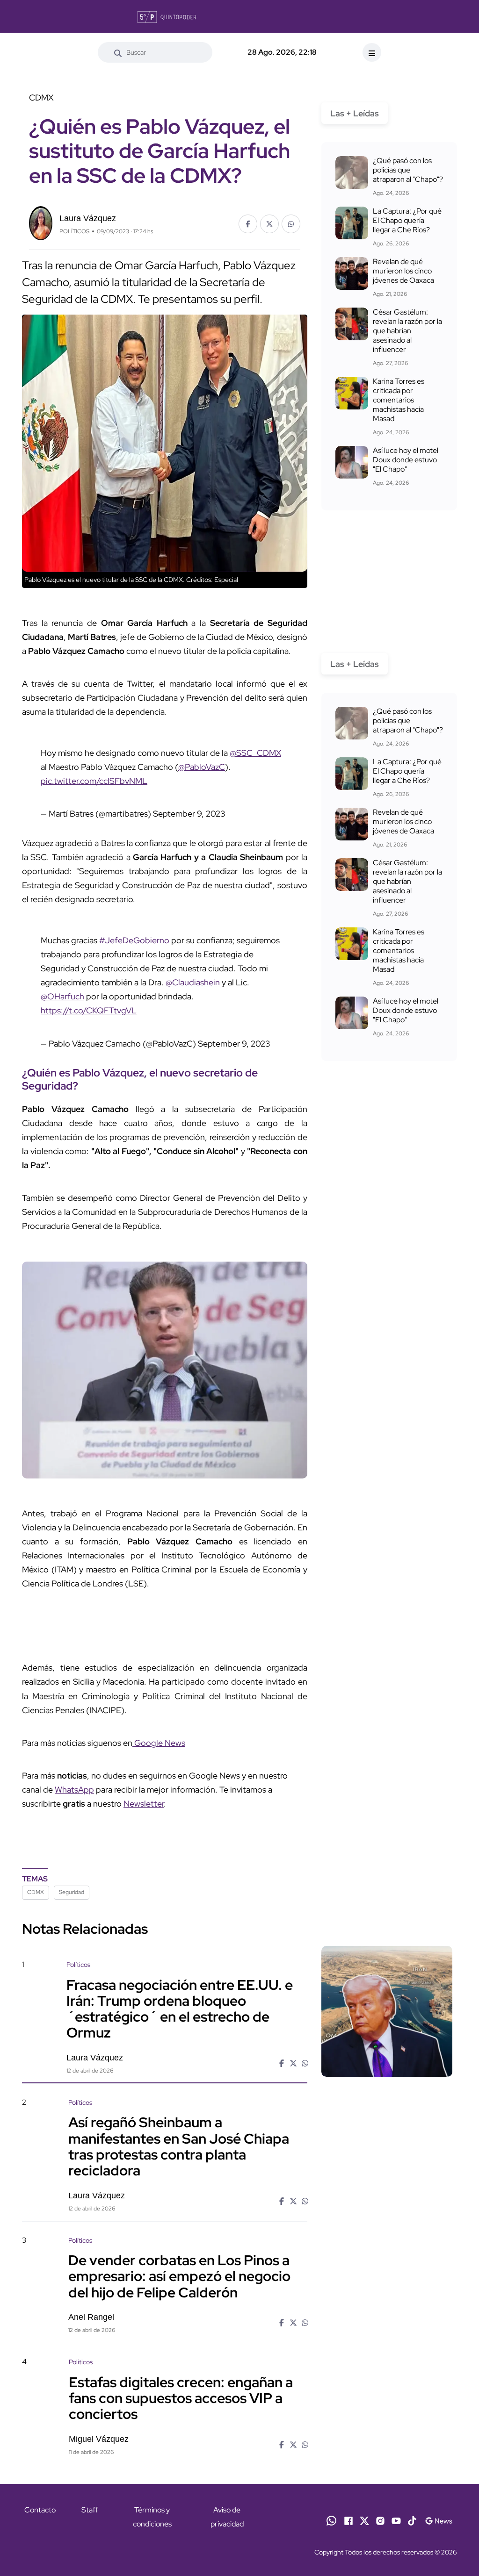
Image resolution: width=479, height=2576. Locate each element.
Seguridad (72, 1892)
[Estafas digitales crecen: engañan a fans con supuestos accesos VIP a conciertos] (387, 2409)
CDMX (36, 1892)
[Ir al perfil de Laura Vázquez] (41, 222)
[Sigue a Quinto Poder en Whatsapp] (331, 2520)
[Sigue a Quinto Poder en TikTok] (412, 2520)
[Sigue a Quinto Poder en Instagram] (380, 2520)
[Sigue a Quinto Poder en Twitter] (364, 2520)
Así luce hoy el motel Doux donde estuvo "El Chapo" (406, 460)
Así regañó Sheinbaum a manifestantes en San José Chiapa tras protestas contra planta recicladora (179, 2146)
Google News (159, 1743)
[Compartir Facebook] (248, 224)
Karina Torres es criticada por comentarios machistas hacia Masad (399, 400)
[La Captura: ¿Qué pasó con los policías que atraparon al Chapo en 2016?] (352, 172)
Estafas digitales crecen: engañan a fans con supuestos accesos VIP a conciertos (181, 2397)
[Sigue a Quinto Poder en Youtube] (396, 2520)
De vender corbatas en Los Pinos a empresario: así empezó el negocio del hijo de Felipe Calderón (179, 2276)
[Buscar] (118, 52)
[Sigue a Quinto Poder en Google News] (439, 2520)
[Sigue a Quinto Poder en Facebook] (348, 2520)
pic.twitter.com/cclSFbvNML (94, 781)
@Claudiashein (193, 982)
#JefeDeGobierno (134, 940)
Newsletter (144, 1804)
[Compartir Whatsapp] (291, 224)
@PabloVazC (202, 767)
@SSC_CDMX (255, 753)
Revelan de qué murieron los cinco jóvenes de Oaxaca (403, 271)
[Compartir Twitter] (269, 224)
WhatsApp (74, 1790)
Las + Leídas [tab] (355, 113)
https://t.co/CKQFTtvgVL (89, 1010)
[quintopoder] (167, 16)
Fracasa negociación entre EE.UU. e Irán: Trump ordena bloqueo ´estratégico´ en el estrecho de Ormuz (180, 2008)
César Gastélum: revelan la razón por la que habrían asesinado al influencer (407, 331)
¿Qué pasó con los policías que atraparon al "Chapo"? (408, 170)
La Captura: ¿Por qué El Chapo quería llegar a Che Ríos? (407, 220)
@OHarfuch (62, 996)
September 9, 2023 (189, 814)
